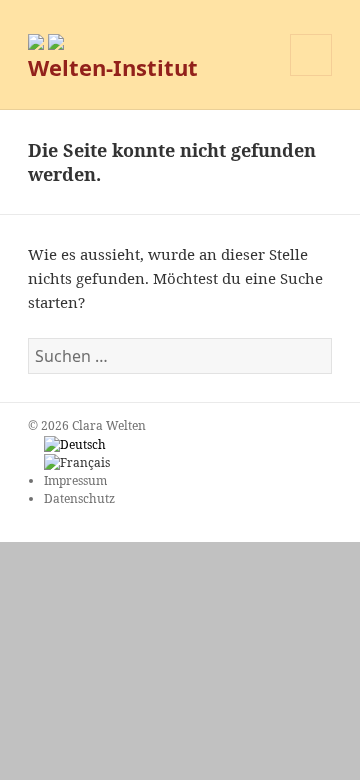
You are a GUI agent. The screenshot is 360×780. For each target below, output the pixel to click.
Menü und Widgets (311, 75)
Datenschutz (79, 498)
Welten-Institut (113, 67)
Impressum (75, 480)
